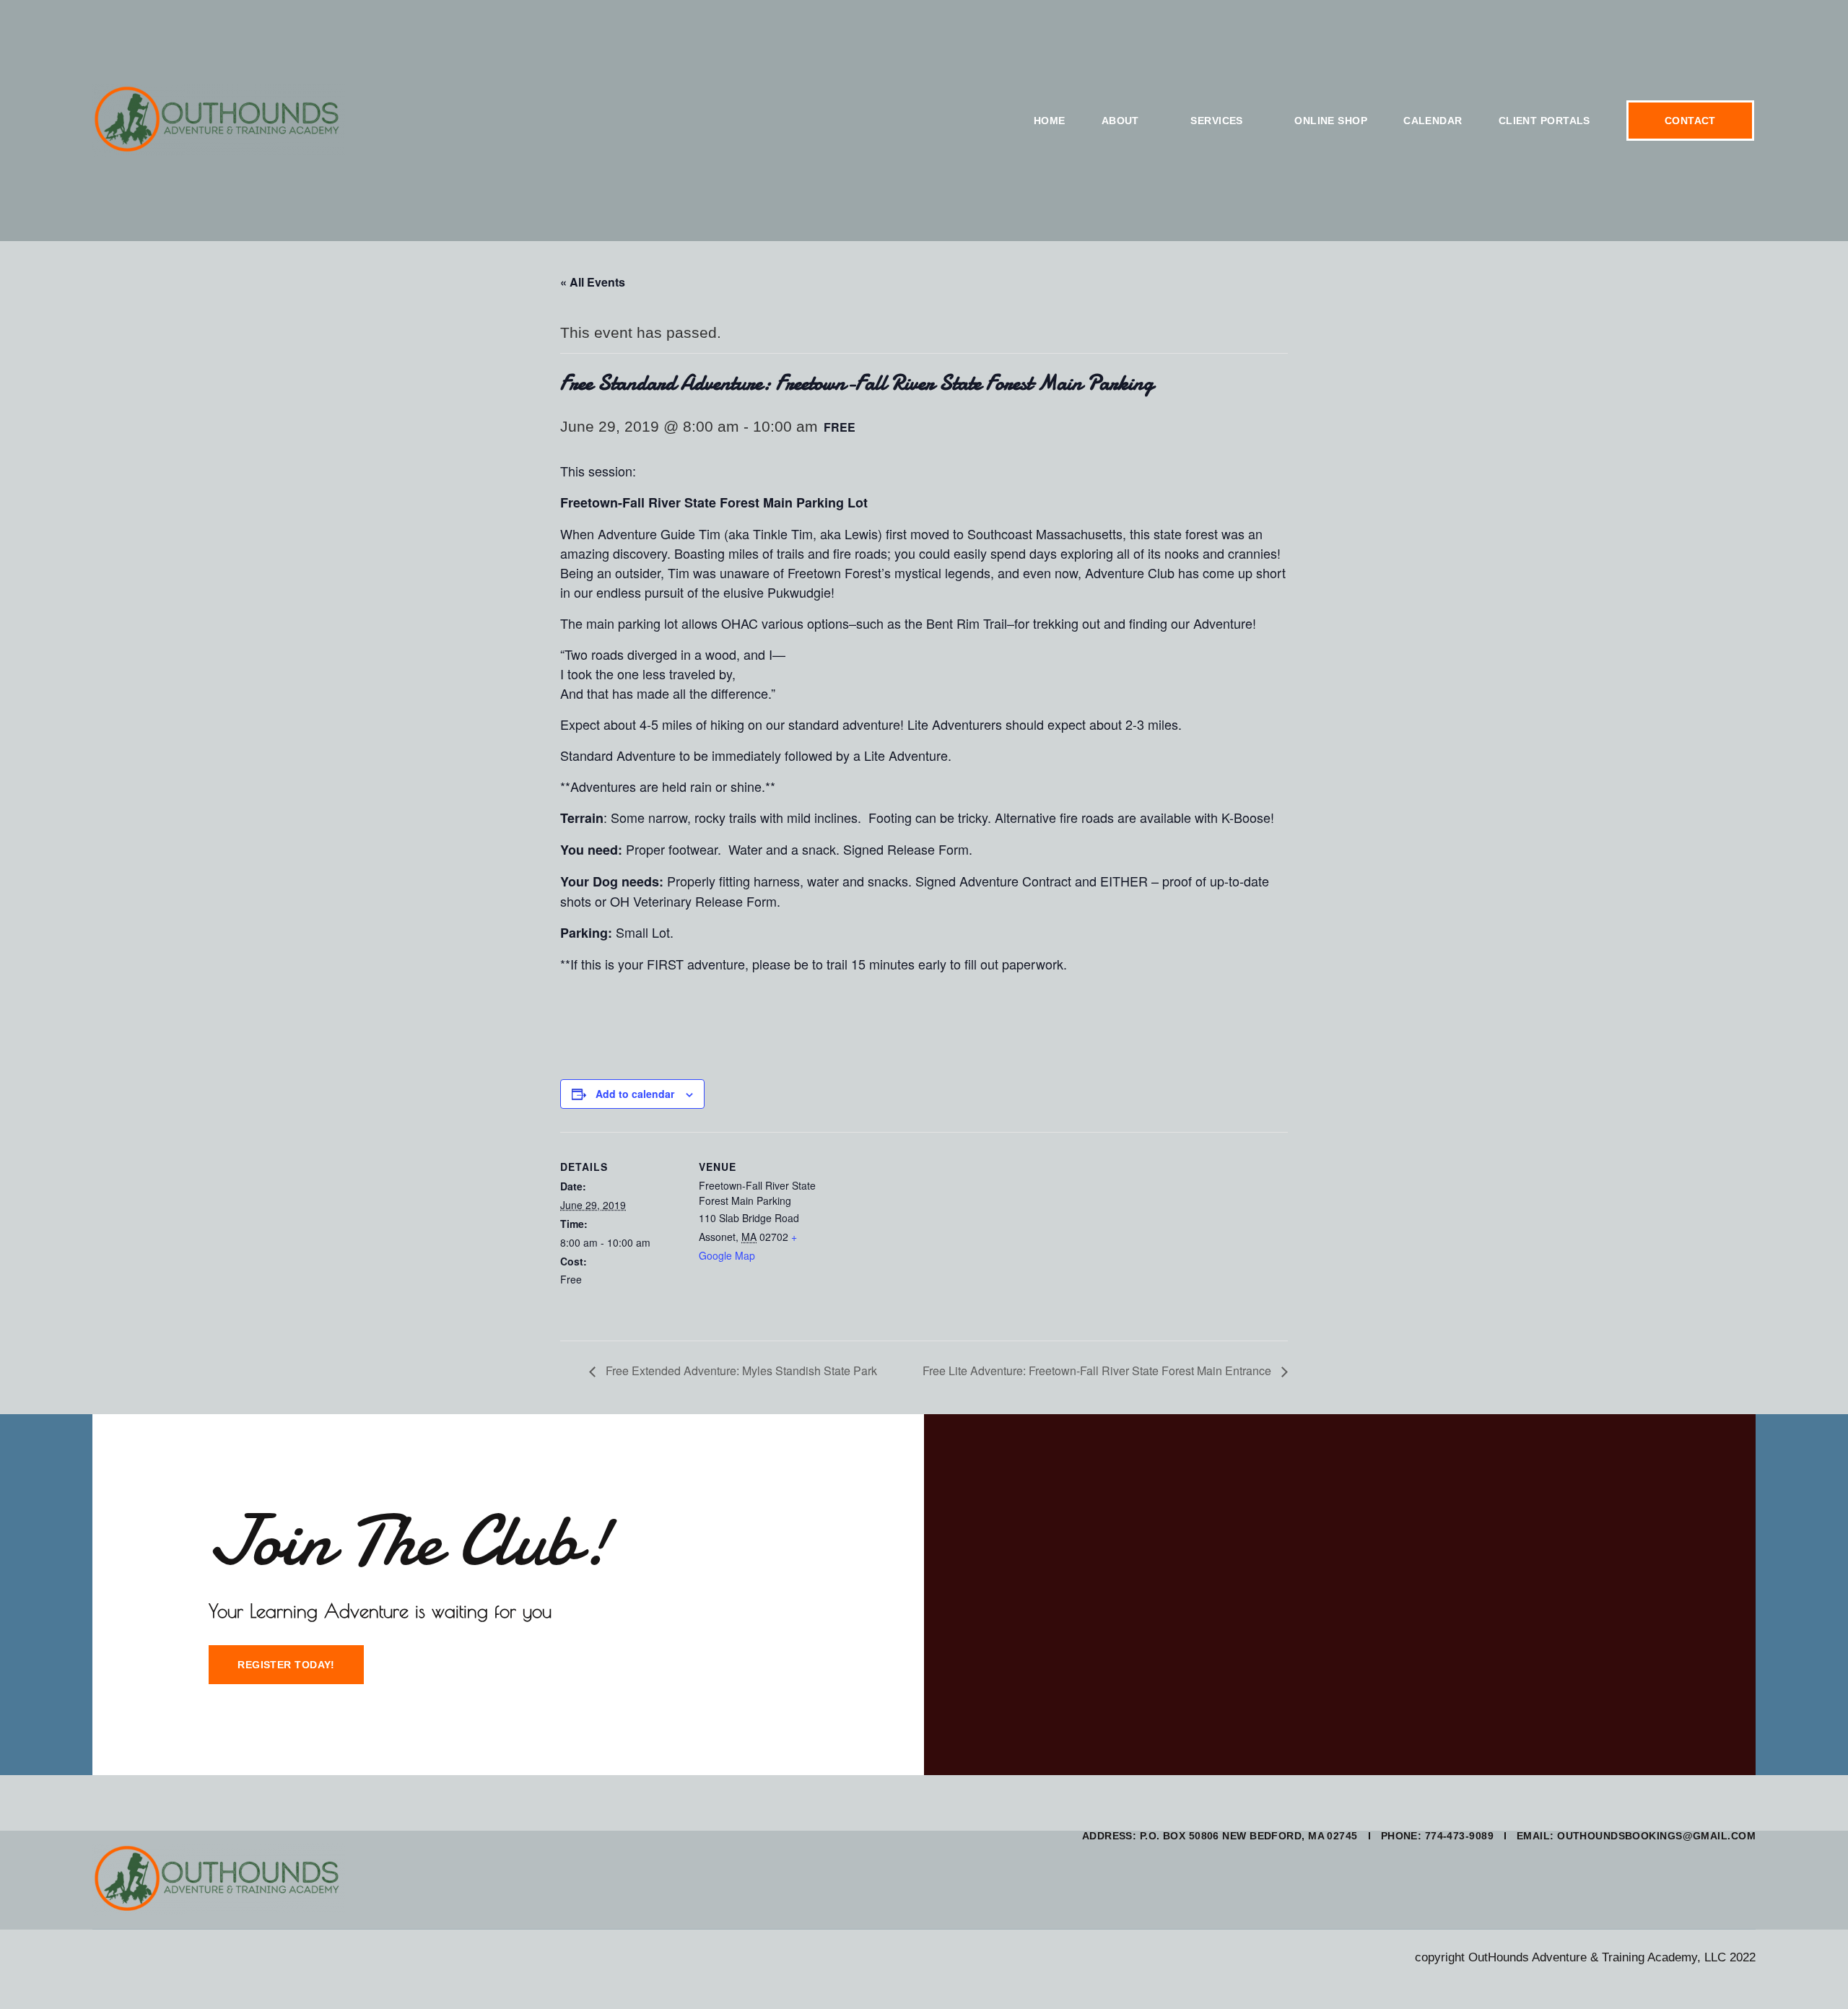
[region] (188, 1904)
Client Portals (1544, 121)
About (1120, 121)
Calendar (1433, 121)
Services (1217, 121)
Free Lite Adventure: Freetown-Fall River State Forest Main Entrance (1098, 1370)
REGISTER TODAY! (286, 1665)
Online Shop (1331, 121)
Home (1050, 121)
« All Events (593, 282)
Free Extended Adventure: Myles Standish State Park (740, 1370)
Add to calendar (635, 1094)
